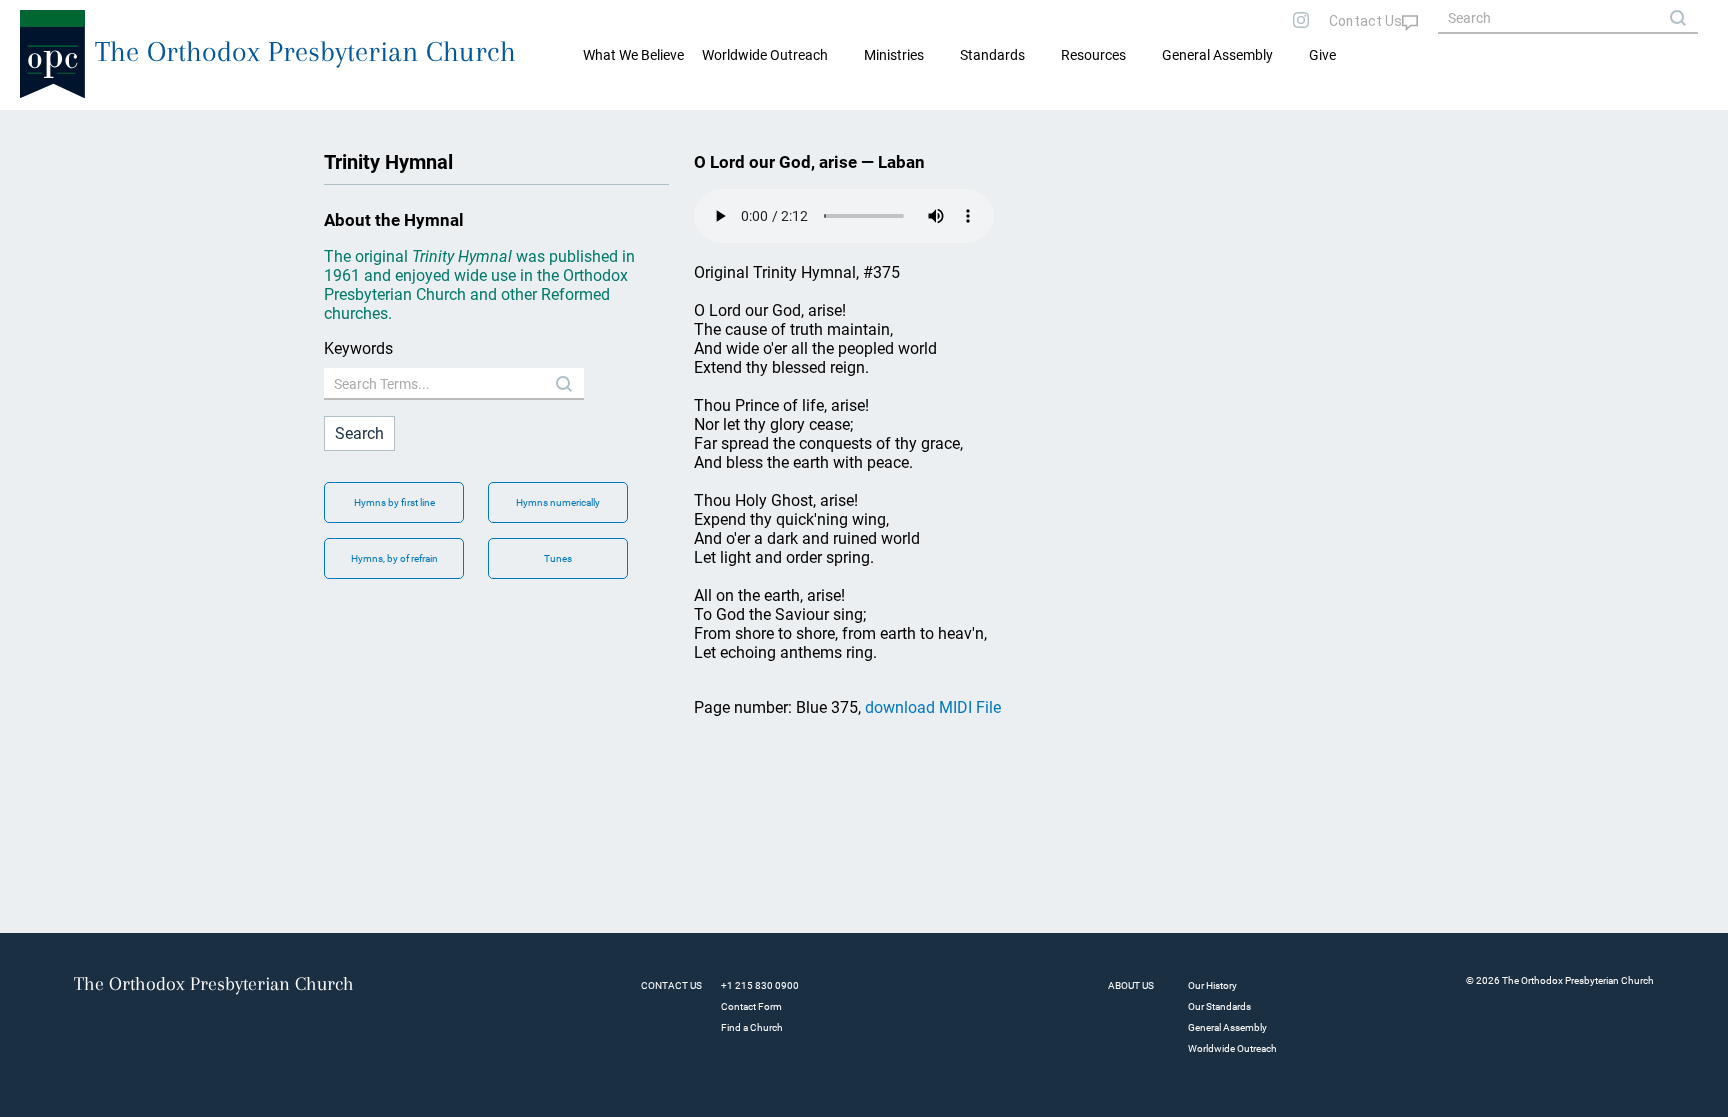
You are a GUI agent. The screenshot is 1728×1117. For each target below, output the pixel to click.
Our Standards (1219, 1006)
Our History (1212, 985)
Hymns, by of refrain (394, 558)
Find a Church (752, 1027)
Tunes (558, 558)
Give (1322, 55)
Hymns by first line (394, 502)
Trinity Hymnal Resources (146, 126)
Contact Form (751, 1006)
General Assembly (1217, 55)
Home (40, 126)
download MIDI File (933, 707)
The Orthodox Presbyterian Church (305, 51)
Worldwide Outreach (1232, 1048)
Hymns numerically (558, 502)
